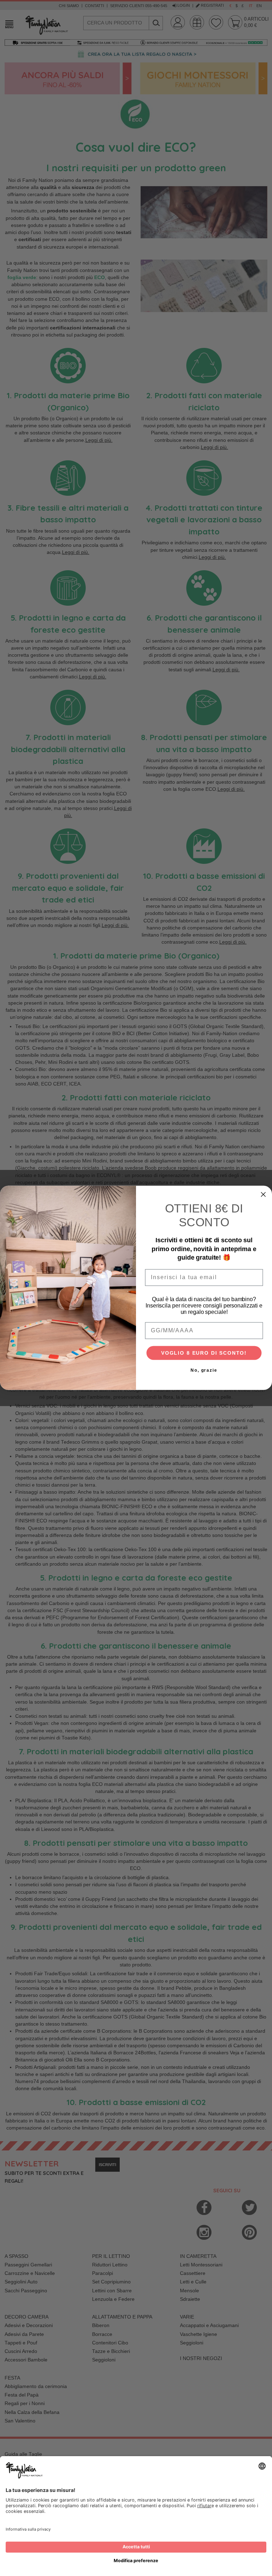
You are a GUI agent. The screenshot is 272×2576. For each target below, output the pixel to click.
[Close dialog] (263, 1195)
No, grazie (204, 1371)
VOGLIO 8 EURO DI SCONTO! (204, 1353)
